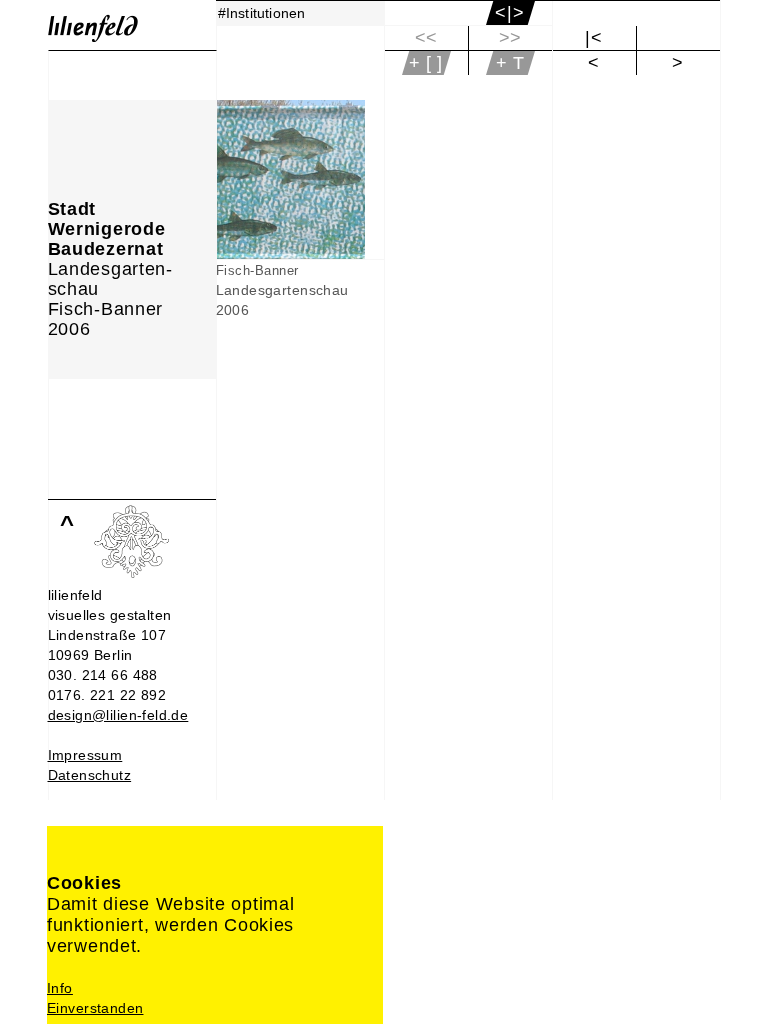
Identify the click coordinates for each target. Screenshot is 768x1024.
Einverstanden (95, 1008)
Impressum (85, 755)
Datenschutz (90, 775)
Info (60, 988)
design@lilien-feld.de (118, 715)
